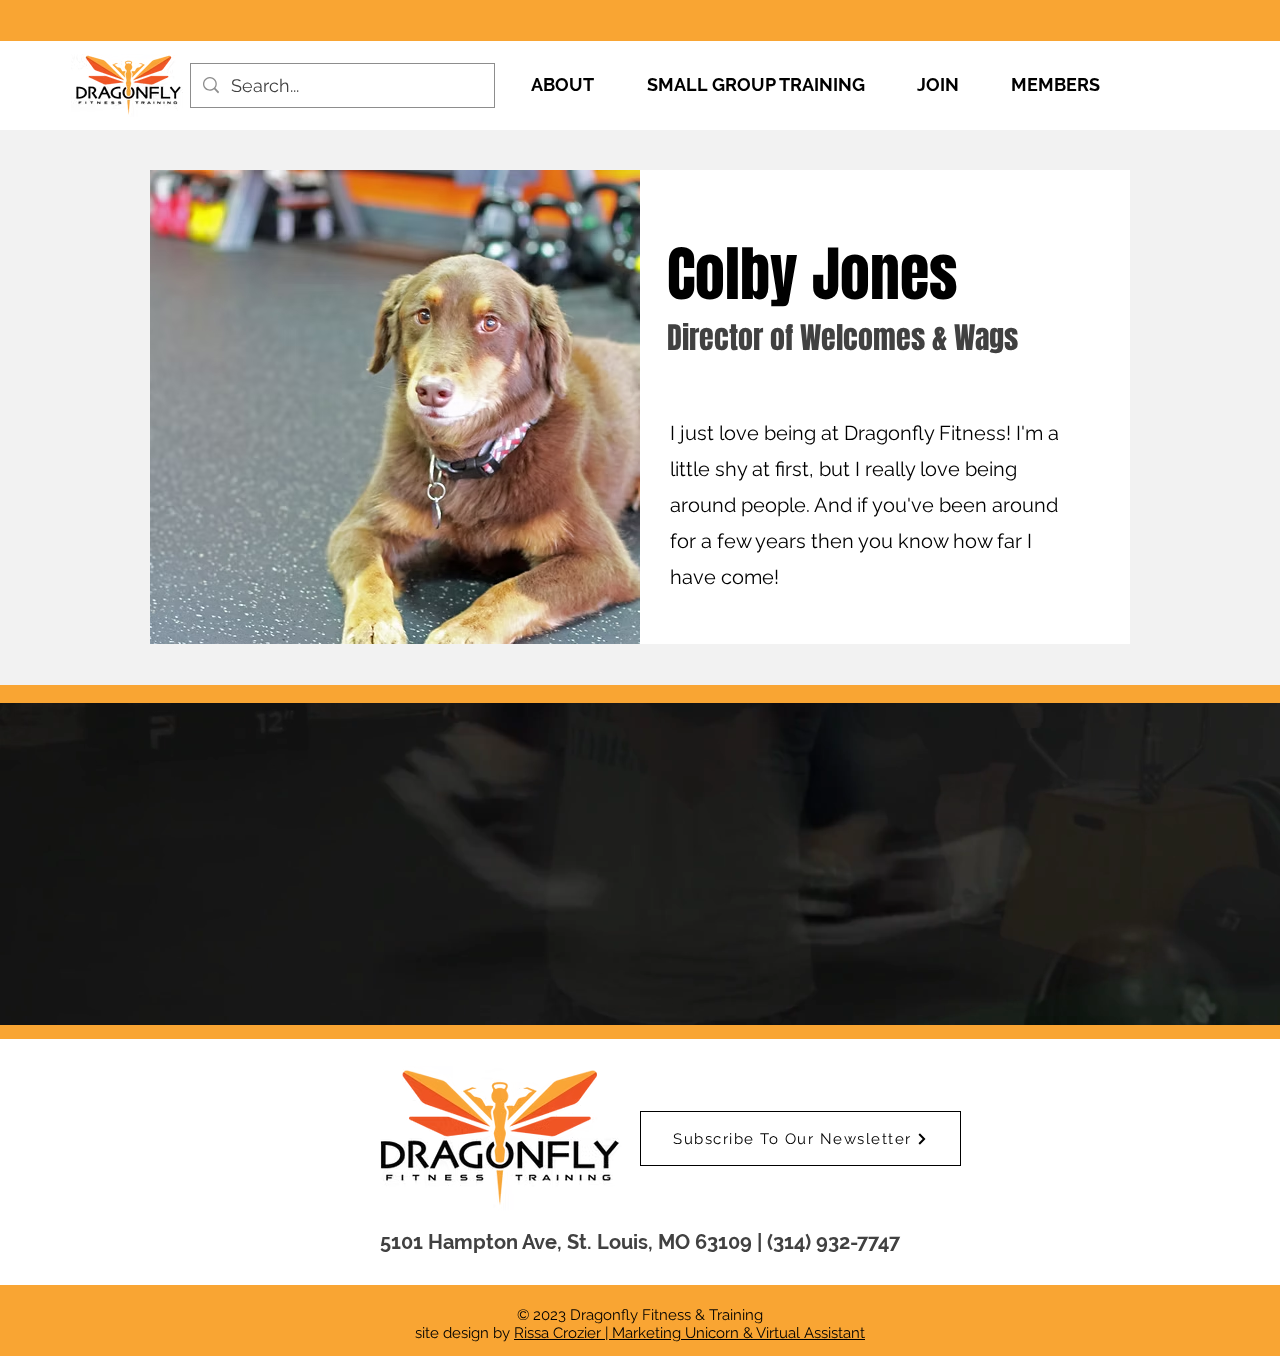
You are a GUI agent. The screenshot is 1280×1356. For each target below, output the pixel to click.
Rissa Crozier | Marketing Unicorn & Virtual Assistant (689, 1333)
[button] (800, 1138)
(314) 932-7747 (833, 1242)
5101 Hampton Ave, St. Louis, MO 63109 (566, 1242)
